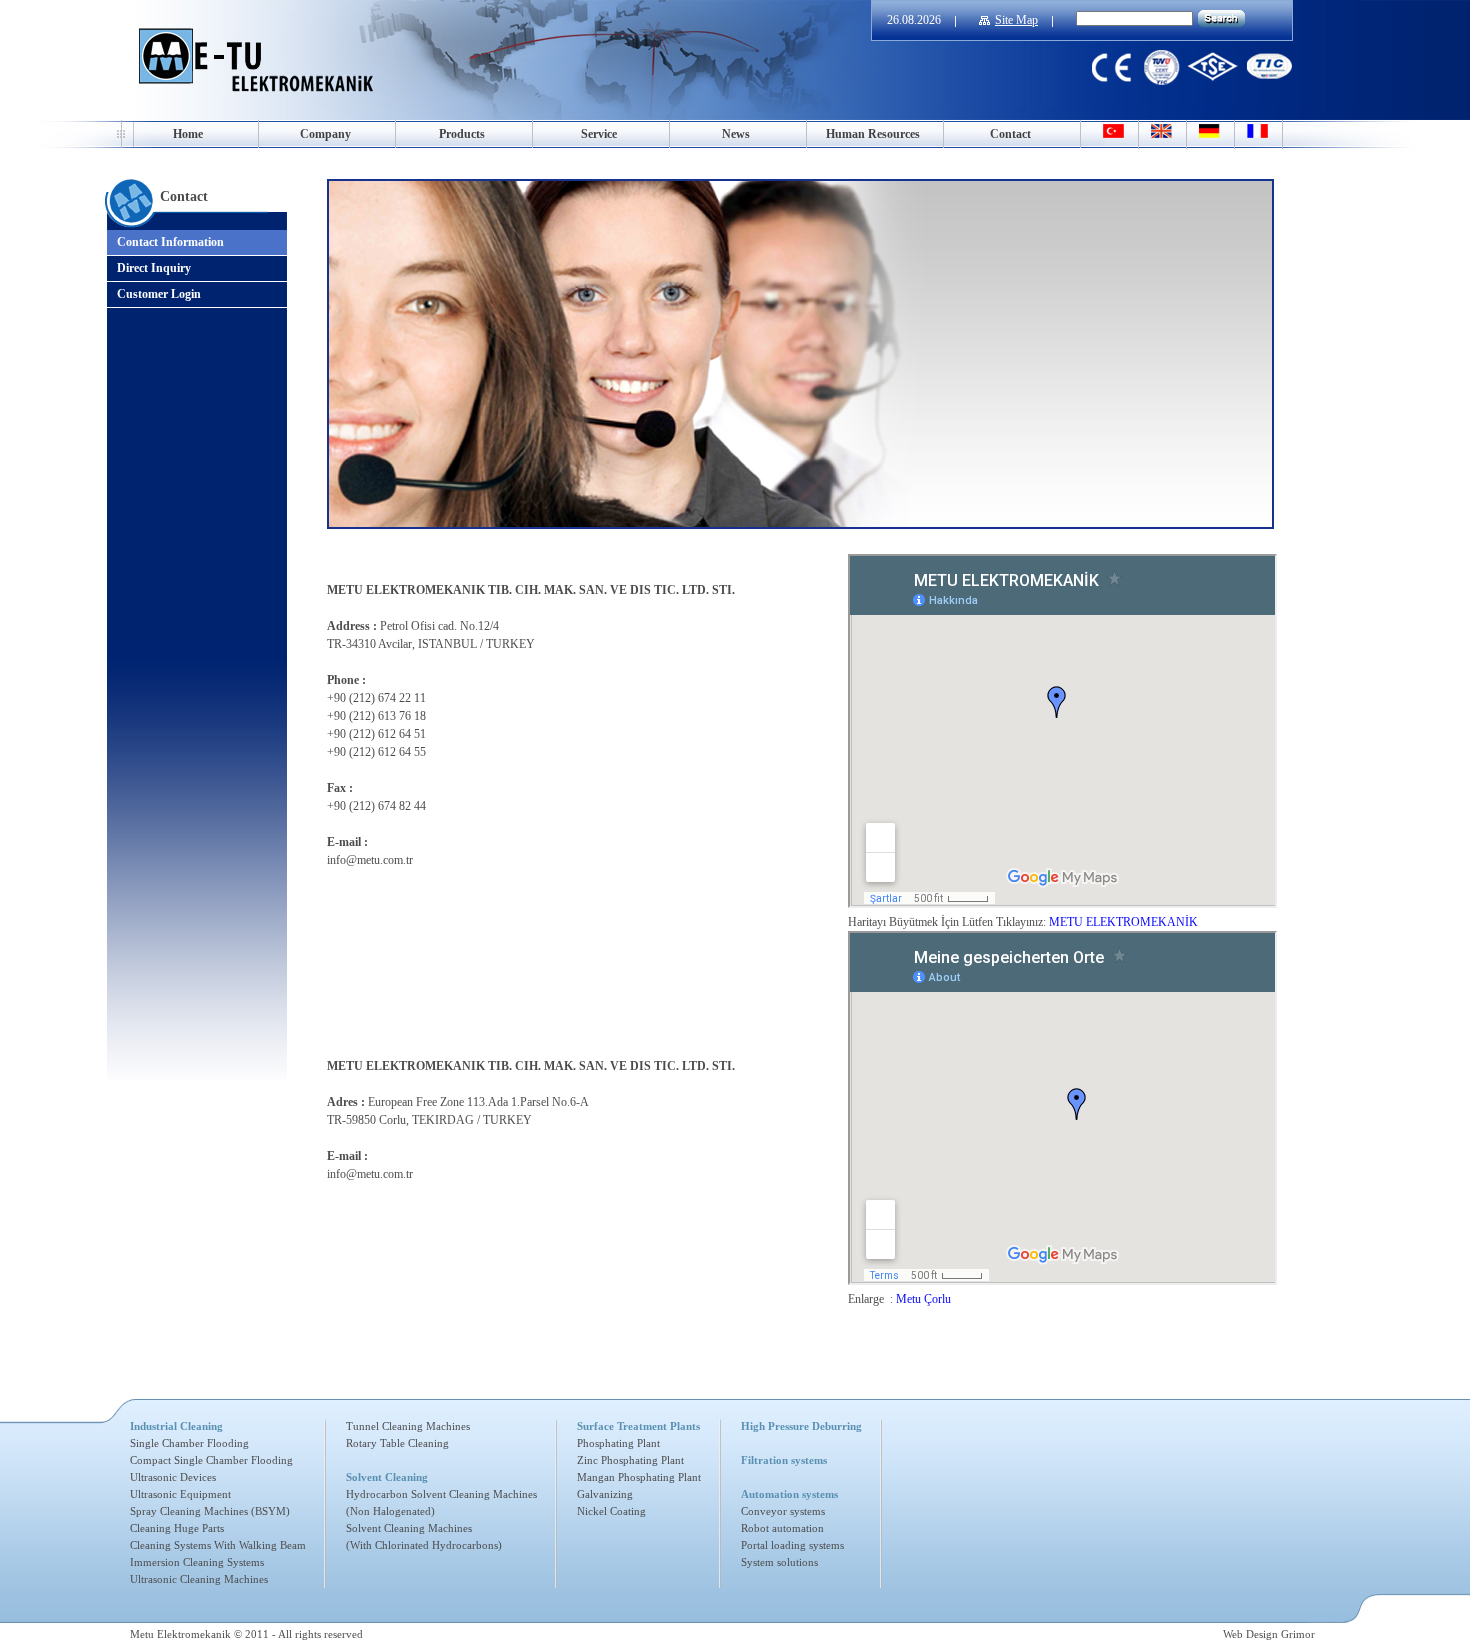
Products (462, 134)
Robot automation (782, 1528)
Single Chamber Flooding (189, 1443)
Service (599, 134)
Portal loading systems (792, 1545)
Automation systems (789, 1494)
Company (325, 134)
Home (188, 134)
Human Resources (873, 134)
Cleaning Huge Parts (177, 1528)
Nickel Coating (611, 1511)
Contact (1010, 134)
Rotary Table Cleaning (397, 1443)
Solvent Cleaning (387, 1477)
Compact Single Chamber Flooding (211, 1460)
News (736, 134)
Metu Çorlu (923, 1299)
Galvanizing (605, 1494)
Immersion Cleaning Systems (197, 1562)
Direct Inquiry (154, 268)
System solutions (779, 1562)
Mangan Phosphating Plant (639, 1477)
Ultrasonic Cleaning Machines (199, 1579)
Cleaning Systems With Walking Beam (218, 1545)
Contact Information (170, 242)
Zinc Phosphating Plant (630, 1460)
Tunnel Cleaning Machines (408, 1426)
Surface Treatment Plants (638, 1426)
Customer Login (159, 294)
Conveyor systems (783, 1511)
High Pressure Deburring (801, 1426)
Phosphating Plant (618, 1443)
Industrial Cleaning (176, 1426)
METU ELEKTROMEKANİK (1123, 922)
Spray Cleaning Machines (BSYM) (210, 1511)
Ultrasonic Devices (173, 1477)
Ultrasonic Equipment (180, 1494)
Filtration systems (784, 1460)
